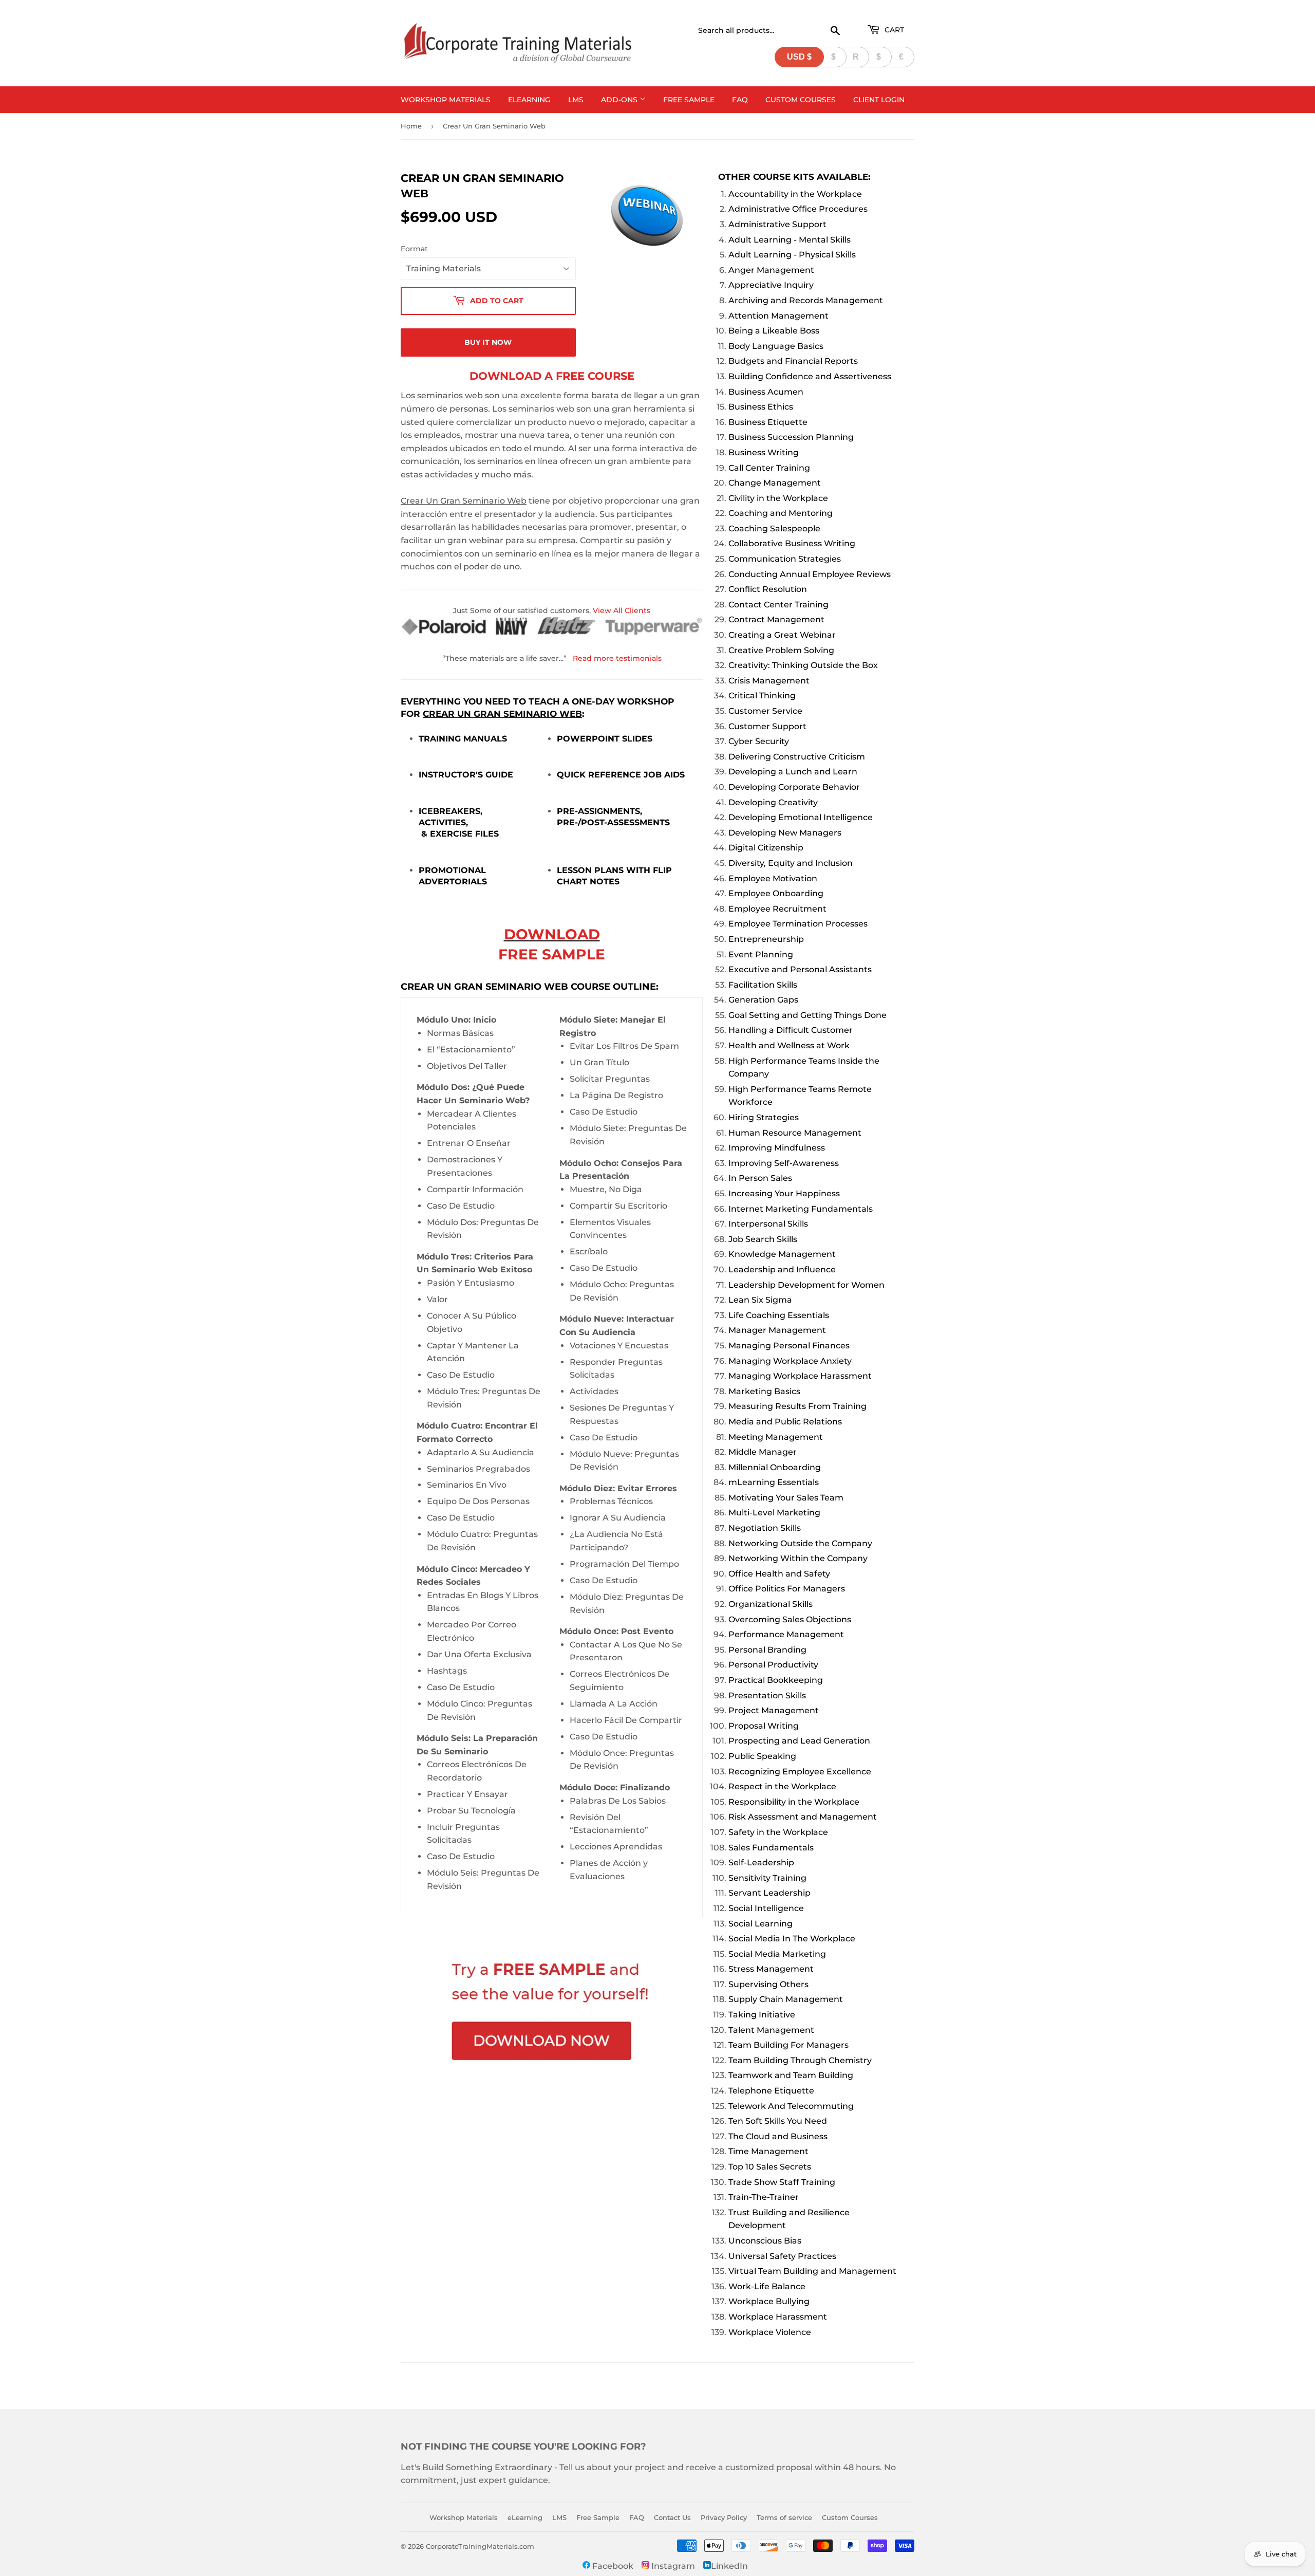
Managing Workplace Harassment (800, 1376)
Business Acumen (766, 392)
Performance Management (786, 1634)
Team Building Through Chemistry (800, 2060)
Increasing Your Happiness (784, 1193)
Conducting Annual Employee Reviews (810, 574)
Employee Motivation (773, 878)
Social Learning (760, 1924)
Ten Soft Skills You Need (778, 2121)
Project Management (774, 1710)
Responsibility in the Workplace (794, 1802)
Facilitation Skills (763, 985)
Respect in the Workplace (782, 1786)
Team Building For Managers (788, 2045)
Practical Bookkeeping (776, 1680)
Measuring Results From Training (797, 1406)
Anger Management (771, 270)
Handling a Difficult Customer (791, 1030)
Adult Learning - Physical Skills (792, 255)
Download (552, 934)
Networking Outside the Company (800, 1543)
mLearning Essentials (774, 1482)
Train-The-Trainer (764, 2197)
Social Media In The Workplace (792, 1939)
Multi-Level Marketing (774, 1513)
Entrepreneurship (766, 939)
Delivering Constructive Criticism (797, 757)
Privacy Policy (724, 2517)
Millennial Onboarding (775, 1467)
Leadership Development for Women (806, 1285)
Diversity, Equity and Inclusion (791, 863)
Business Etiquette (768, 422)
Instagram (672, 2566)
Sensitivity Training (767, 1878)
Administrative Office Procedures (798, 209)
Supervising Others (768, 1984)
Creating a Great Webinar (782, 635)
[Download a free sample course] (552, 2013)
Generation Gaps (763, 1000)
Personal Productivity (773, 1665)
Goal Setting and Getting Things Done (807, 1015)
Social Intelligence (766, 1908)
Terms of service (784, 2517)
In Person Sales (760, 1178)
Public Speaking (762, 1756)
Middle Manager (763, 1452)
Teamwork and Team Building (791, 2075)
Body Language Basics (776, 346)
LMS (576, 100)
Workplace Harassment (778, 2317)
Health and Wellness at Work (789, 1045)
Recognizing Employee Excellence (800, 1772)
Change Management (775, 483)
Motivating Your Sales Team (786, 1498)
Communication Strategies (785, 559)
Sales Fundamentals (771, 1848)
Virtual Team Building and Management (812, 2271)
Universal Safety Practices (782, 2256)
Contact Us (672, 2517)
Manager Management (777, 1330)
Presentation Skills (767, 1695)
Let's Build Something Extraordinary (476, 2467)
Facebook (612, 2566)
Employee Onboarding (776, 893)
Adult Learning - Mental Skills (790, 240)
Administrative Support (777, 224)
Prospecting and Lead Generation (799, 1741)
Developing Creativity (773, 802)
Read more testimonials (617, 658)
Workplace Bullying (769, 2301)
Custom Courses (801, 100)
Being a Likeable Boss (774, 331)
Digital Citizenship (766, 848)
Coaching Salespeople (774, 529)
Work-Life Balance (767, 2286)
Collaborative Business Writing (792, 543)
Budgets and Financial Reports (793, 361)
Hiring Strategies (764, 1117)
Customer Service (765, 711)
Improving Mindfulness (777, 1148)
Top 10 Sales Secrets (770, 2167)
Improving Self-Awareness (784, 1163)
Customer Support (767, 726)
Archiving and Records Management (806, 300)
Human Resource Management (795, 1133)
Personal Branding (767, 1650)
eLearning (529, 100)
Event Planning (761, 955)
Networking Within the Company (798, 1558)
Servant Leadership (769, 1893)
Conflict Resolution (768, 589)
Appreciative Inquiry (771, 285)
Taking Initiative (762, 2015)
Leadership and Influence (782, 1270)
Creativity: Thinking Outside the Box (803, 665)
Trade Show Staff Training (782, 2182)
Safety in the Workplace (778, 1832)
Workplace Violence (770, 2332)
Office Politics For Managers (787, 1589)
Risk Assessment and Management (803, 1817)
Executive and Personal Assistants (800, 969)
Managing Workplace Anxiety (790, 1361)
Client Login (879, 100)
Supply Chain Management (786, 1999)
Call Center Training (769, 468)
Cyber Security (759, 741)
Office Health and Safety (779, 1574)
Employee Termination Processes (798, 924)
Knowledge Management (782, 1254)
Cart (893, 30)
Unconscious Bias (765, 2241)
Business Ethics (761, 407)
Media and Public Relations (785, 1422)
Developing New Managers (785, 833)
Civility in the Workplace (778, 498)
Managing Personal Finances (789, 1346)
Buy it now (488, 342)
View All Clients (622, 610)
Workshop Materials (446, 100)
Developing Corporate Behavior (794, 787)
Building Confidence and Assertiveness (810, 376)
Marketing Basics (764, 1391)
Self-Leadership (761, 1862)
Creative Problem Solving (781, 650)
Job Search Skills (763, 1239)
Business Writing (764, 452)
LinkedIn (729, 2566)
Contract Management (776, 619)
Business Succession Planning (791, 437)
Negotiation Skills (765, 1528)
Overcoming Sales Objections (790, 1619)
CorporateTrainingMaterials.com (480, 2546)
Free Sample (689, 100)
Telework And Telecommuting (791, 2106)
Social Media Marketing (777, 1954)
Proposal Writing (764, 1726)
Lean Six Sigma (760, 1300)
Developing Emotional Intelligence (801, 817)
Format (414, 249)
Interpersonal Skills (768, 1224)
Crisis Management (769, 681)
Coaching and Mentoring (781, 513)
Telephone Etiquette (771, 2091)
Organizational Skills (771, 1604)
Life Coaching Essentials (779, 1315)
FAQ (740, 100)
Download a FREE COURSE (552, 376)
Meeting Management (776, 1437)
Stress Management (771, 1969)
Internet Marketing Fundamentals (801, 1209)
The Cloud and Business (778, 2136)
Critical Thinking (762, 696)
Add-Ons (620, 100)
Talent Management (771, 2030)
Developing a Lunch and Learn (793, 772)
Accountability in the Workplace (795, 194)
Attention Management (778, 316)
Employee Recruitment (777, 909)
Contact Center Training (778, 605)
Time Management (768, 2151)
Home (411, 126)
